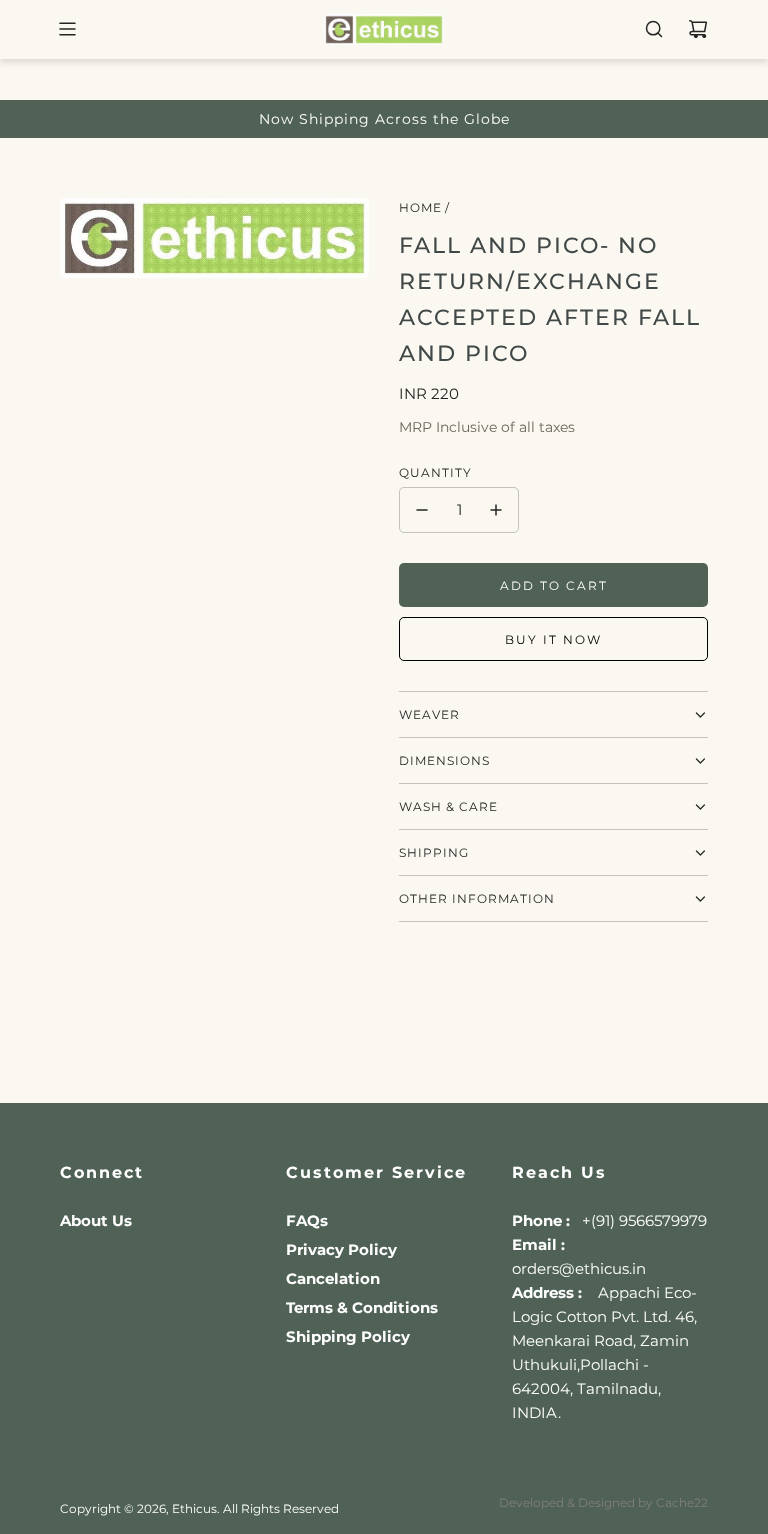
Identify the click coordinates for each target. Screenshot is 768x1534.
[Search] (654, 29)
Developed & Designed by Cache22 (603, 1502)
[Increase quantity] (496, 510)
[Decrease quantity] (422, 510)
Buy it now (553, 639)
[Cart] (698, 29)
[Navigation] (67, 29)
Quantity (435, 472)
